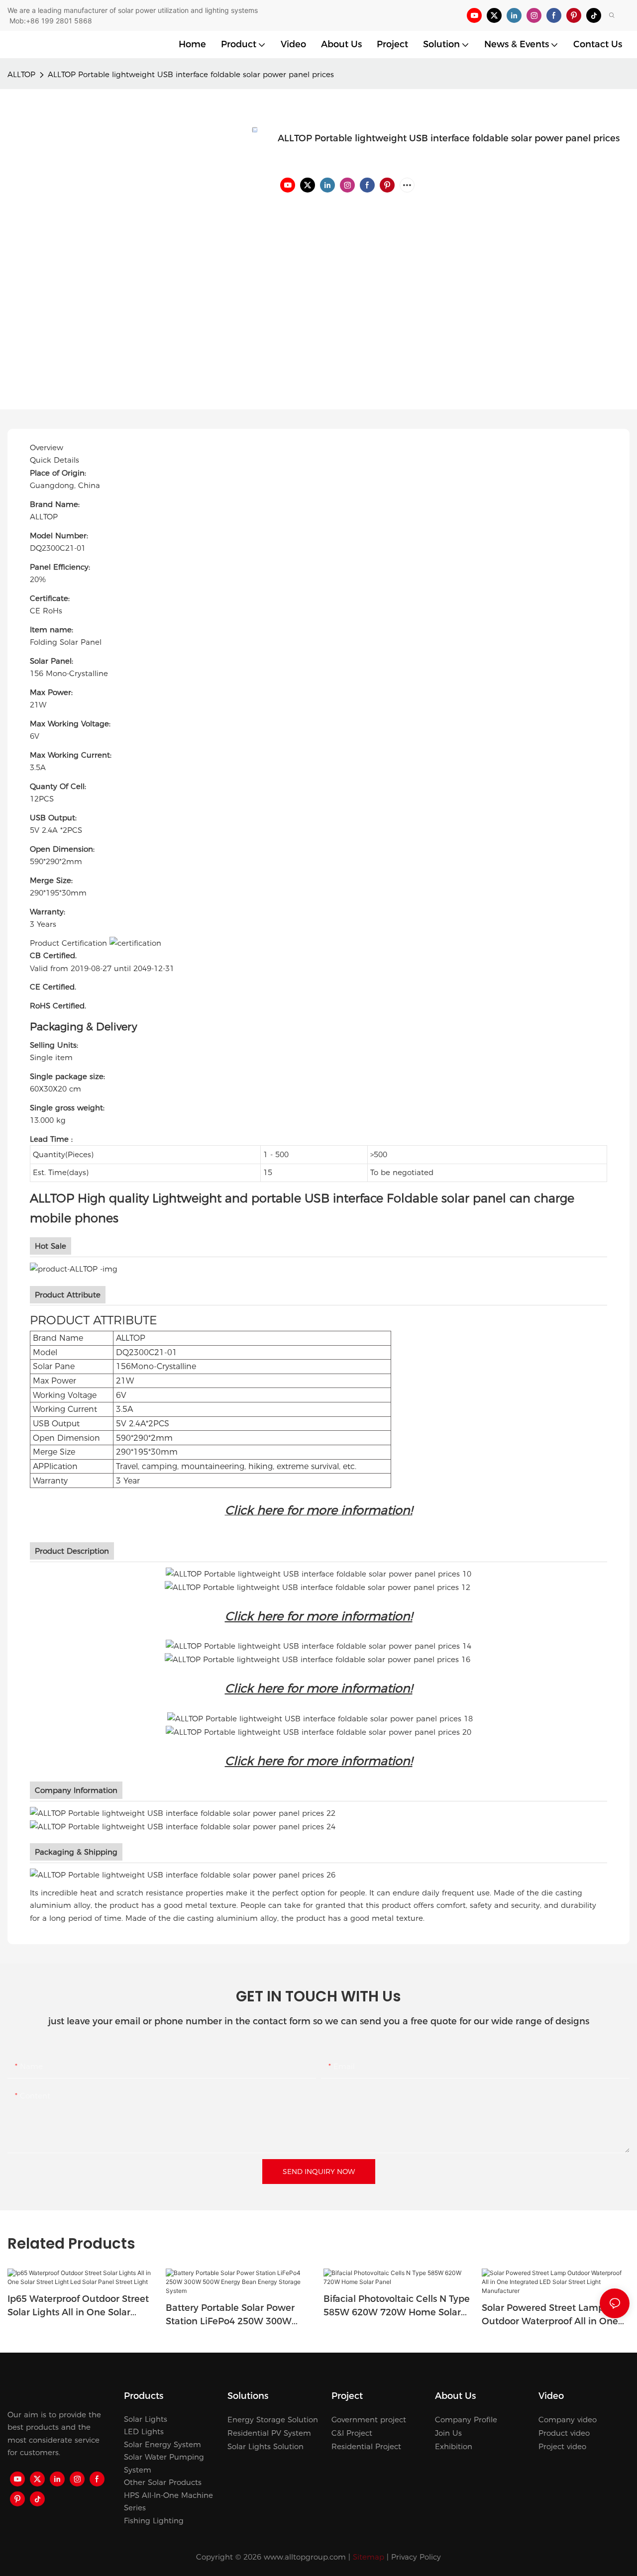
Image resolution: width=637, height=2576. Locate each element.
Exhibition (454, 2446)
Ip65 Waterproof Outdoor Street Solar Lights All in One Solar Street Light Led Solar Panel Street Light (78, 2306)
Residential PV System (269, 2433)
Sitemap (369, 2557)
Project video (562, 2446)
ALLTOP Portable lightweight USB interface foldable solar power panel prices (191, 74)
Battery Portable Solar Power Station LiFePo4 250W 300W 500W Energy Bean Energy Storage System (230, 2315)
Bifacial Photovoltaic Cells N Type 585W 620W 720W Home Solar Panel (397, 2306)
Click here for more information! (319, 1616)
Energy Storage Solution (273, 2420)
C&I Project (352, 2433)
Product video (564, 2433)
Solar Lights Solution (265, 2446)
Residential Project (366, 2446)
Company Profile (466, 2420)
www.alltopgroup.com (305, 2557)
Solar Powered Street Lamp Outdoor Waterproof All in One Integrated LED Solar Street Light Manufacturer (555, 2315)
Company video (568, 2420)
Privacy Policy (416, 2557)
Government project (369, 2420)
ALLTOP (21, 74)
